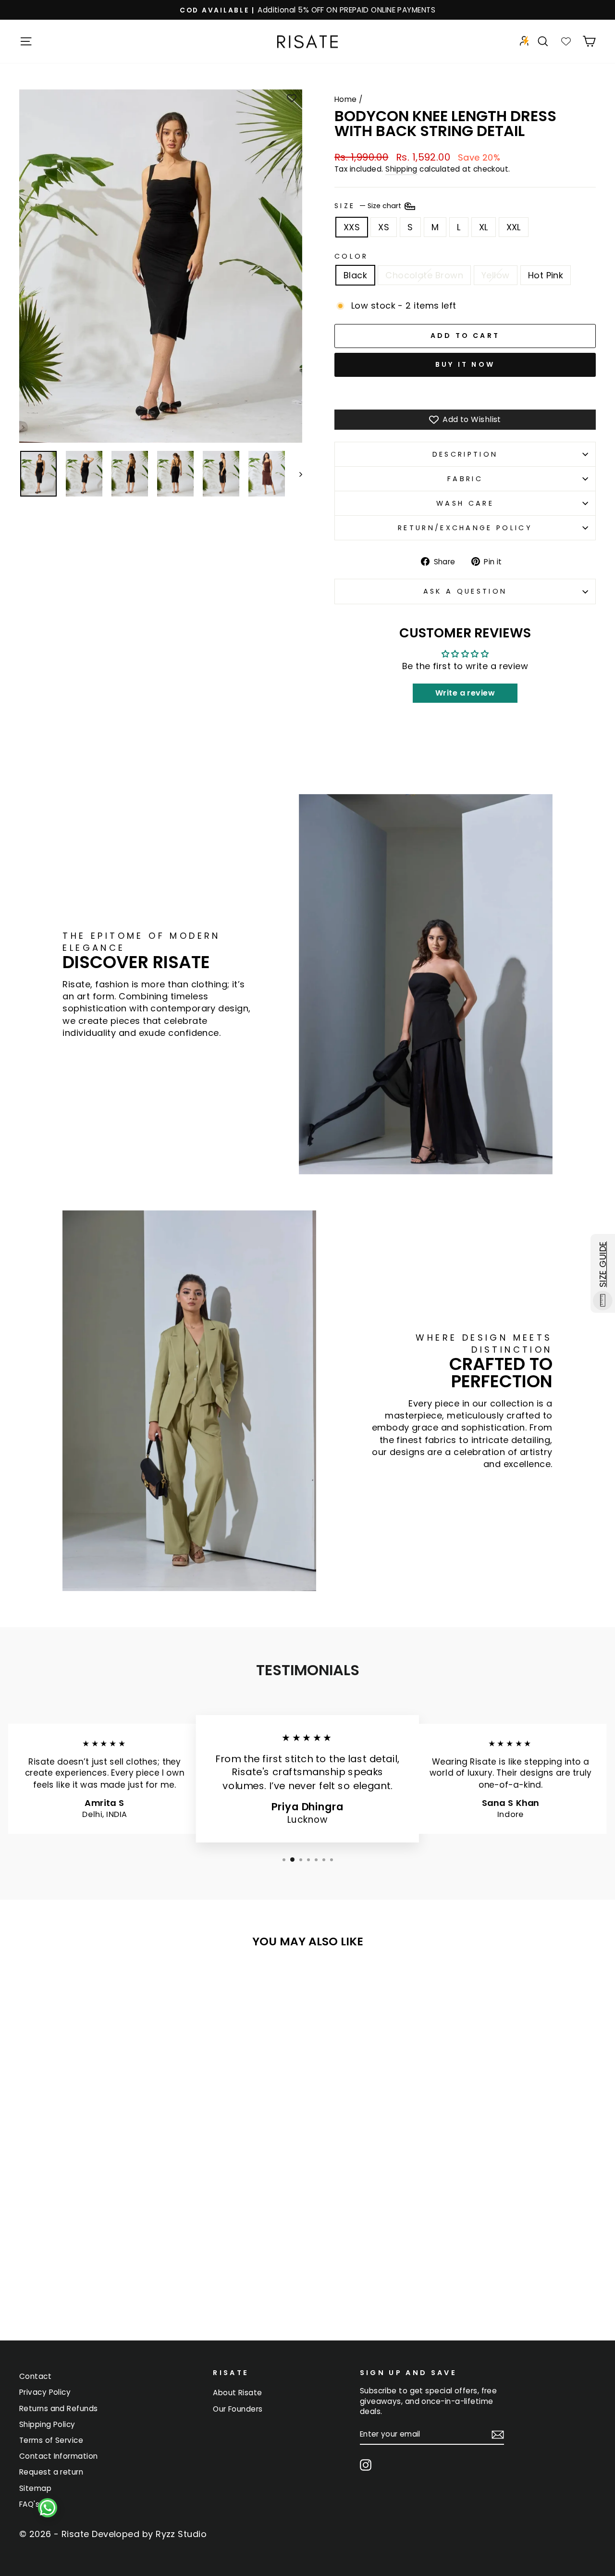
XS (384, 227)
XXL (514, 227)
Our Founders (238, 2409)
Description (465, 454)
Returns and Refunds (59, 2408)
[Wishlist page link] (566, 41)
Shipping (401, 169)
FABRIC (465, 479)
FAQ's (29, 2504)
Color (351, 256)
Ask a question (465, 591)
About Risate (237, 2393)
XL (484, 227)
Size (369, 206)
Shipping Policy (47, 2424)
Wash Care (465, 503)
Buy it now (465, 364)
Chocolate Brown (424, 275)
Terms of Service (51, 2440)
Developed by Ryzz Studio (149, 2534)
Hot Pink (546, 275)
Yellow (496, 275)
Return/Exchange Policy (465, 528)
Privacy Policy (45, 2392)
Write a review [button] (465, 693)
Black (355, 275)
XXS (352, 227)
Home (346, 99)
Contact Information (59, 2456)
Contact (35, 2376)
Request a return (51, 2472)
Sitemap (35, 2488)
